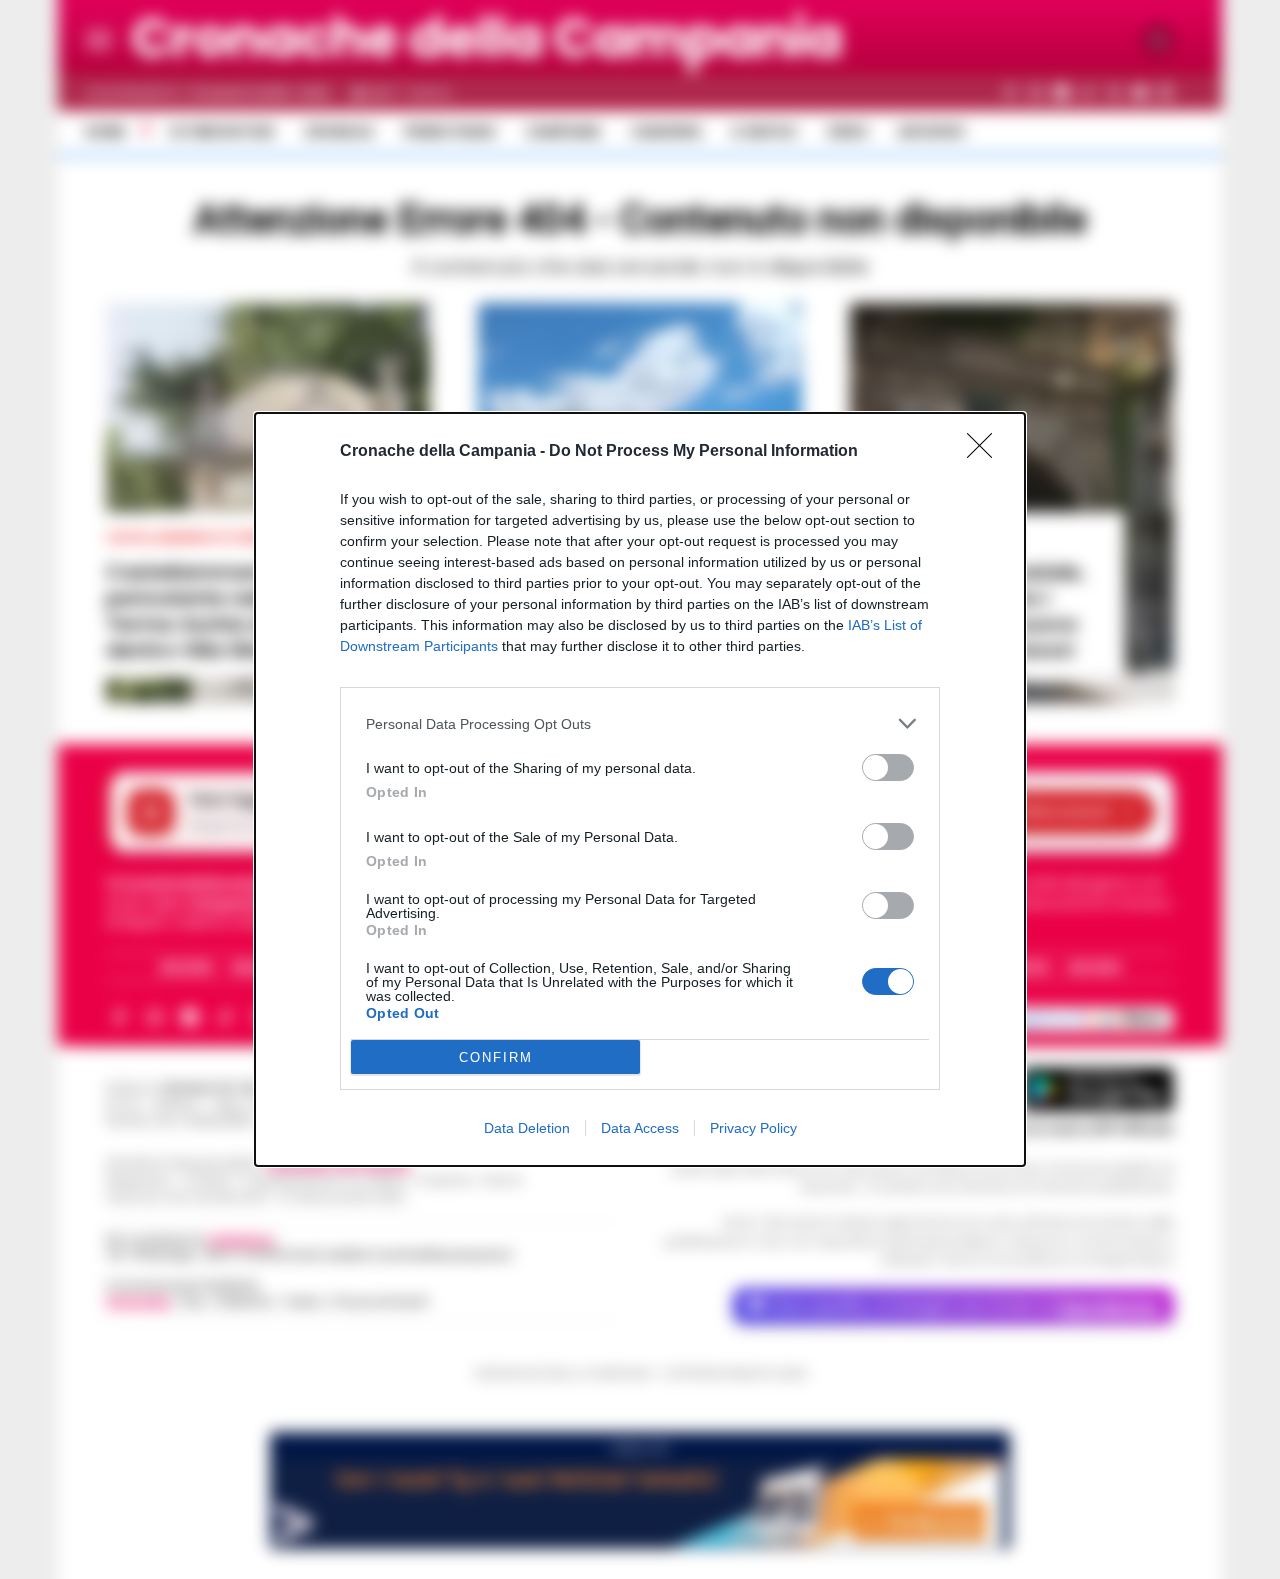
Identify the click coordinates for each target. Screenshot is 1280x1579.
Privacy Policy (753, 1128)
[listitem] (640, 723)
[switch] (888, 767)
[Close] (986, 452)
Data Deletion (527, 1128)
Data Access (640, 1128)
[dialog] (640, 789)
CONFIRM (496, 1057)
